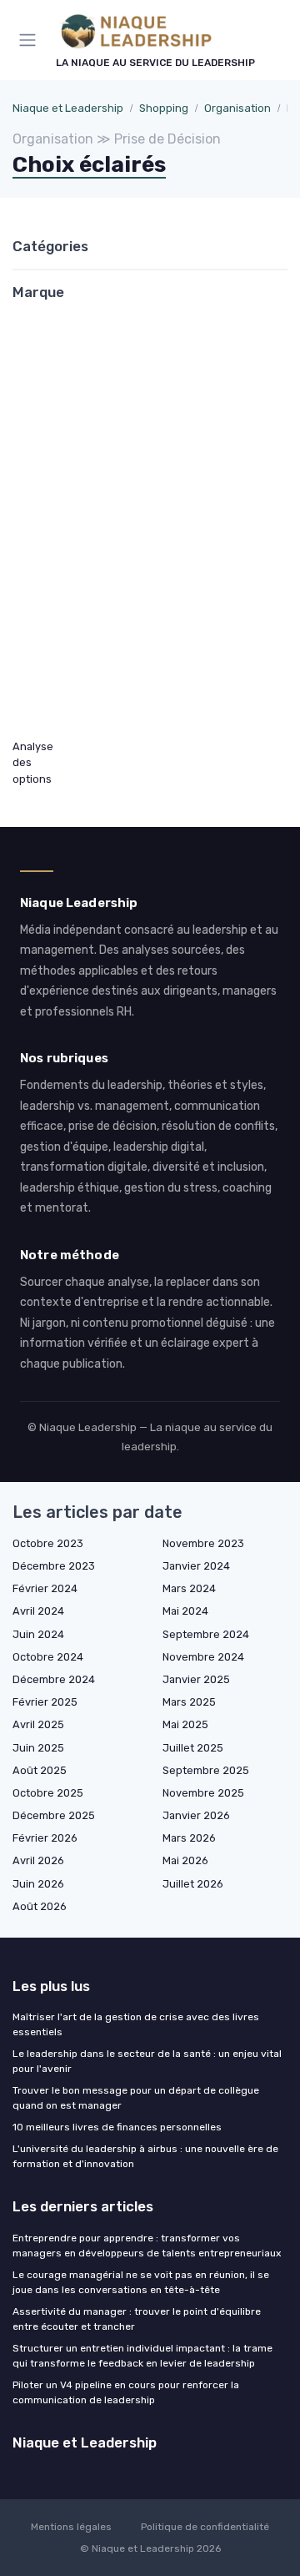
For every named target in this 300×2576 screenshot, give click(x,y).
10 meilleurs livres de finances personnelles (117, 2127)
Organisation (237, 108)
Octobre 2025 (48, 1793)
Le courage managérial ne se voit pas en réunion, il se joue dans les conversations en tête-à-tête (141, 2282)
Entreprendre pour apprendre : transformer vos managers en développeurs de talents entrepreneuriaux (147, 2246)
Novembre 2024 (203, 1657)
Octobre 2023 (48, 1543)
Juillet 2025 (193, 1748)
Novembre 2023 (203, 1543)
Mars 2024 (189, 1588)
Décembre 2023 (54, 1566)
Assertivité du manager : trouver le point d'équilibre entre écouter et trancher (137, 2319)
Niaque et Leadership (68, 108)
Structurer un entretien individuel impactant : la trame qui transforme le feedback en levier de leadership (142, 2356)
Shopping (164, 108)
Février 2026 (45, 1838)
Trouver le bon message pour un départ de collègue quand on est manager (136, 2098)
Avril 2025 (38, 1724)
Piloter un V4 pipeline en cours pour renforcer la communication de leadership (126, 2392)
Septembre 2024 (206, 1634)
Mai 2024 (185, 1611)
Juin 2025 (38, 1748)
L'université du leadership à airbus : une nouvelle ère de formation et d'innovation (145, 2156)
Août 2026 (40, 1906)
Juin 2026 (38, 1884)
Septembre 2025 (206, 1770)
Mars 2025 (189, 1702)
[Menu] (31, 40)
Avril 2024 (38, 1611)
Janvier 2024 (196, 1566)
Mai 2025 (185, 1724)
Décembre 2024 (54, 1679)
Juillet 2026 (193, 1884)
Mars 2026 (189, 1838)
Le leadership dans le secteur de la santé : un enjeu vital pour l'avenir (147, 2061)
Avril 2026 (38, 1860)
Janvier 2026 (196, 1815)
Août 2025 (40, 1770)
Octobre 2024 (48, 1657)
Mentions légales (71, 2527)
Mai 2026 (185, 1860)
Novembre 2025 (203, 1793)
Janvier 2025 (196, 1679)
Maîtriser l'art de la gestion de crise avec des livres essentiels (136, 2024)
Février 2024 (45, 1588)
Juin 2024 (38, 1634)
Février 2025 (45, 1702)
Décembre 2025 (54, 1815)
